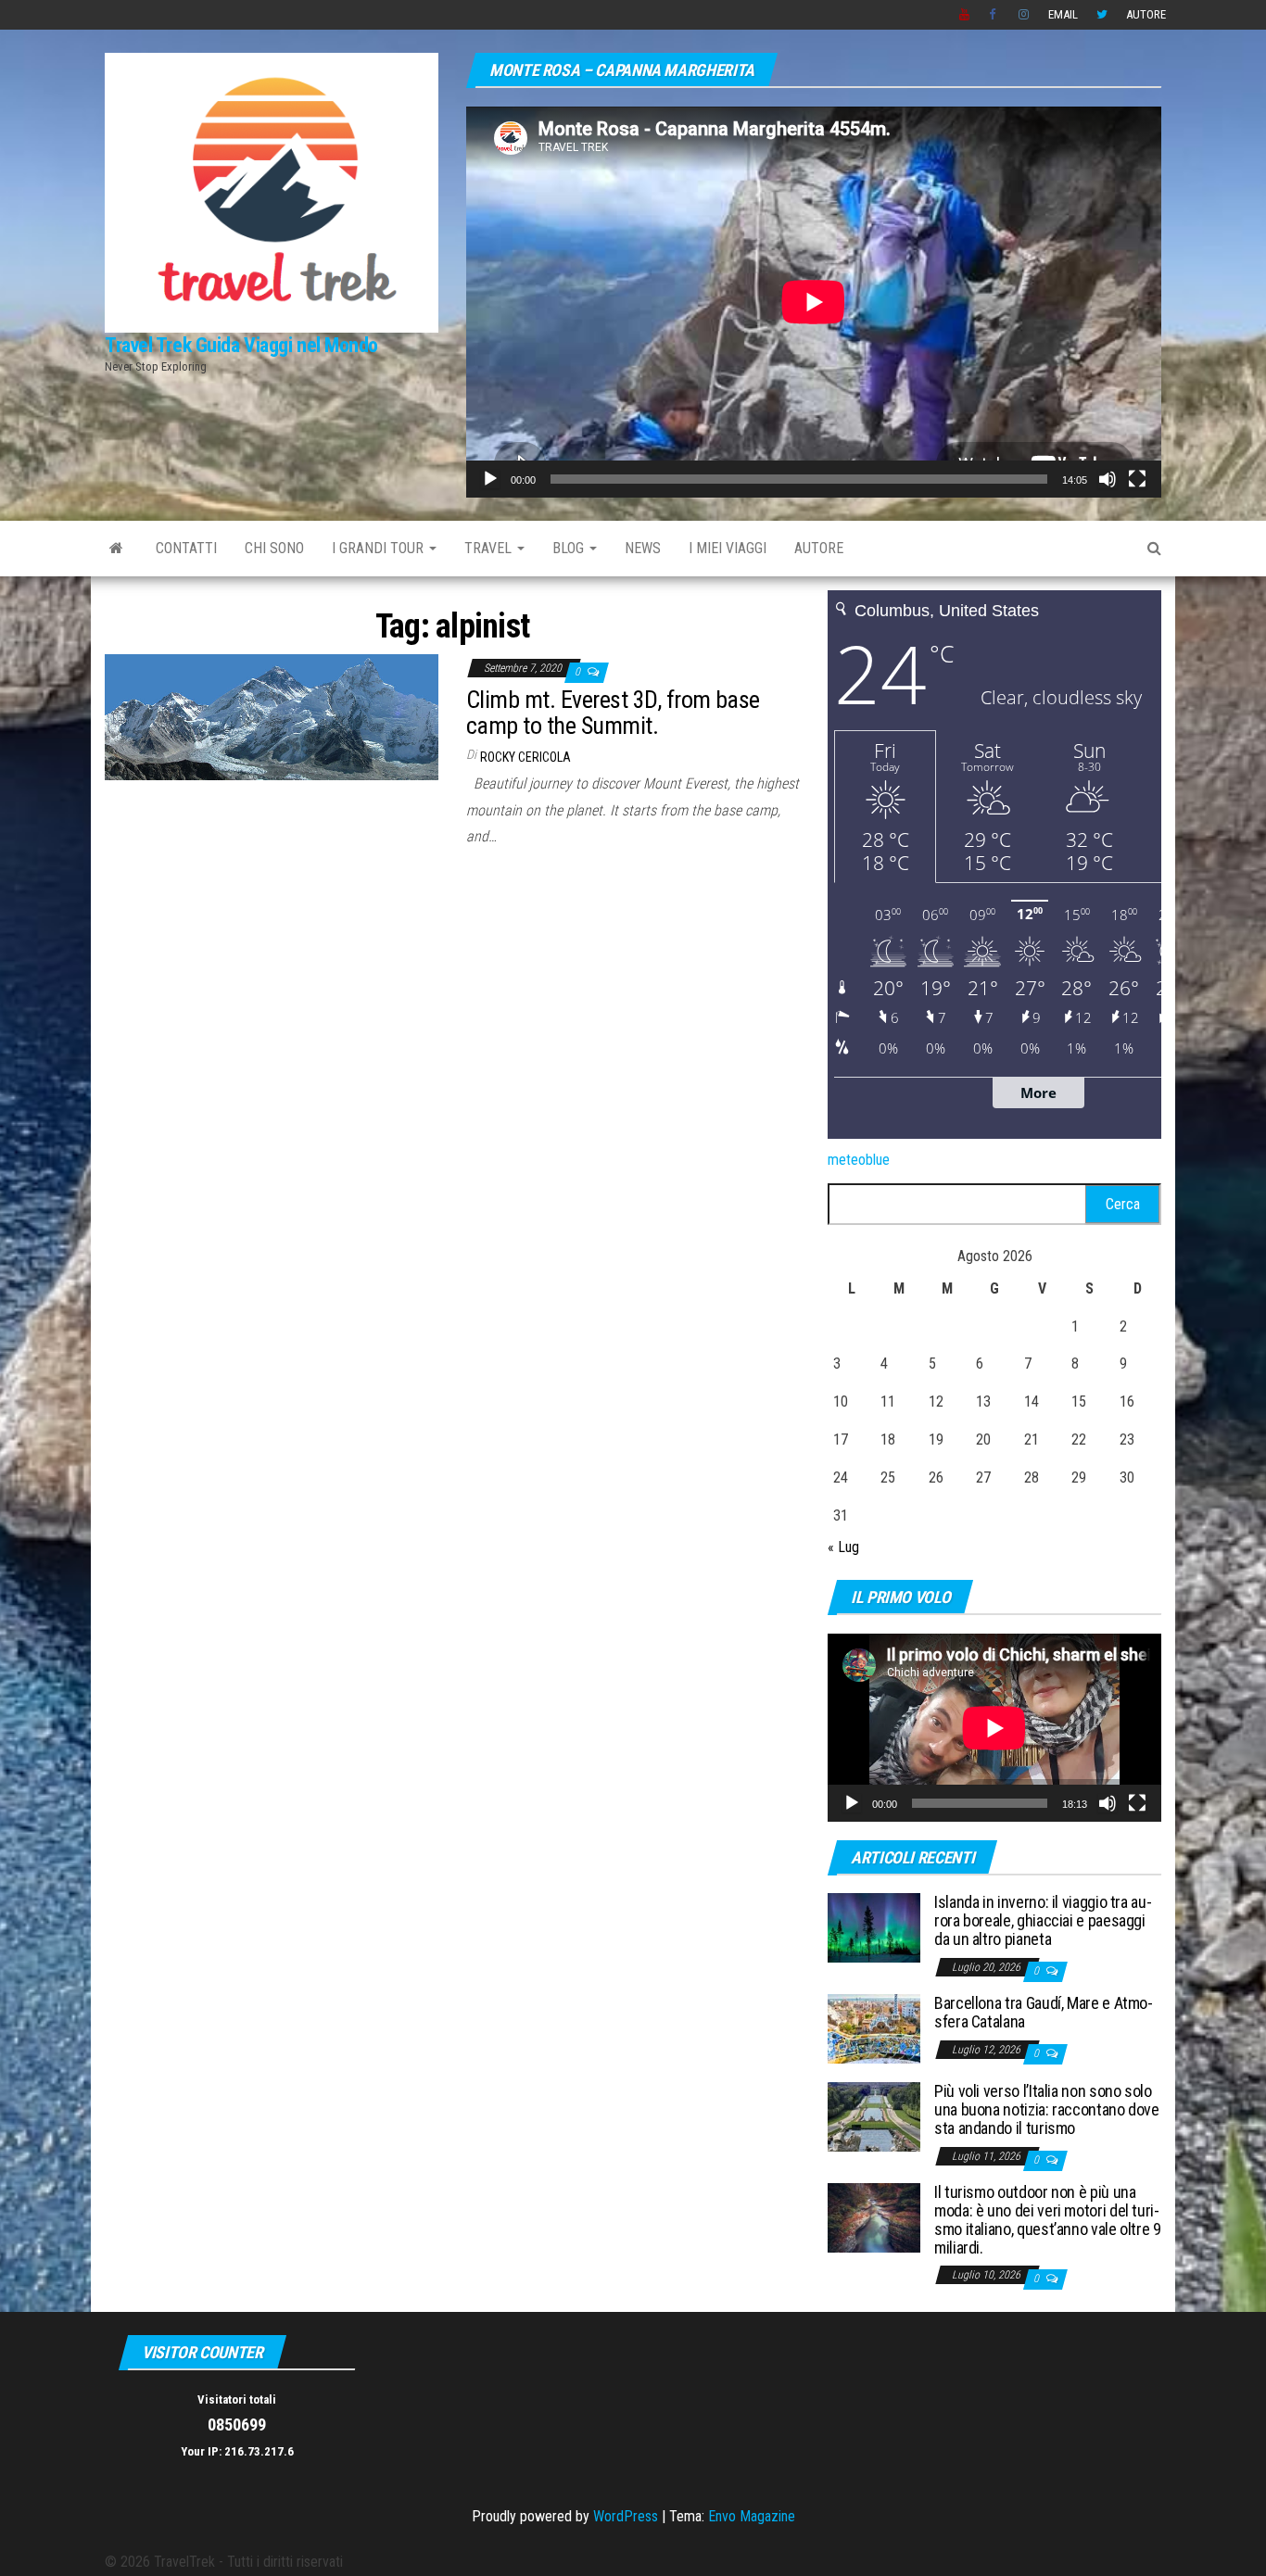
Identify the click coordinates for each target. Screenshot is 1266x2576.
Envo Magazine (752, 2516)
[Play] (490, 479)
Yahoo (965, 15)
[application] (814, 302)
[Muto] (1108, 479)
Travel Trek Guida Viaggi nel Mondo (241, 345)
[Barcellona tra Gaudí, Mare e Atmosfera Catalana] (874, 2028)
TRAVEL (490, 548)
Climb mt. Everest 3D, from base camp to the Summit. (613, 713)
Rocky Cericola (525, 757)
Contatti (186, 548)
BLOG (570, 548)
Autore (1146, 14)
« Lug (843, 1547)
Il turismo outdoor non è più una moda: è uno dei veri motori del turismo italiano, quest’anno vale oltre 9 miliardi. (1048, 2219)
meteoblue (859, 1160)
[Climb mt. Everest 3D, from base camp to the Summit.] (272, 716)
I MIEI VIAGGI (728, 548)
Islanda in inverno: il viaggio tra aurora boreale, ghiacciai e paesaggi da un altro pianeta (1043, 1920)
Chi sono (274, 548)
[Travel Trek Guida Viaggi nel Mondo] (116, 549)
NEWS (643, 548)
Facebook (994, 15)
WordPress (626, 2516)
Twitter (1102, 15)
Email (1063, 14)
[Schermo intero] (1137, 479)
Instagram (1024, 15)
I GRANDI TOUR (380, 548)
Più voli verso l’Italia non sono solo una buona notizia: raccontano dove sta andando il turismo (1047, 2109)
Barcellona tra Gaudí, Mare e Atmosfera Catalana (1044, 2012)
